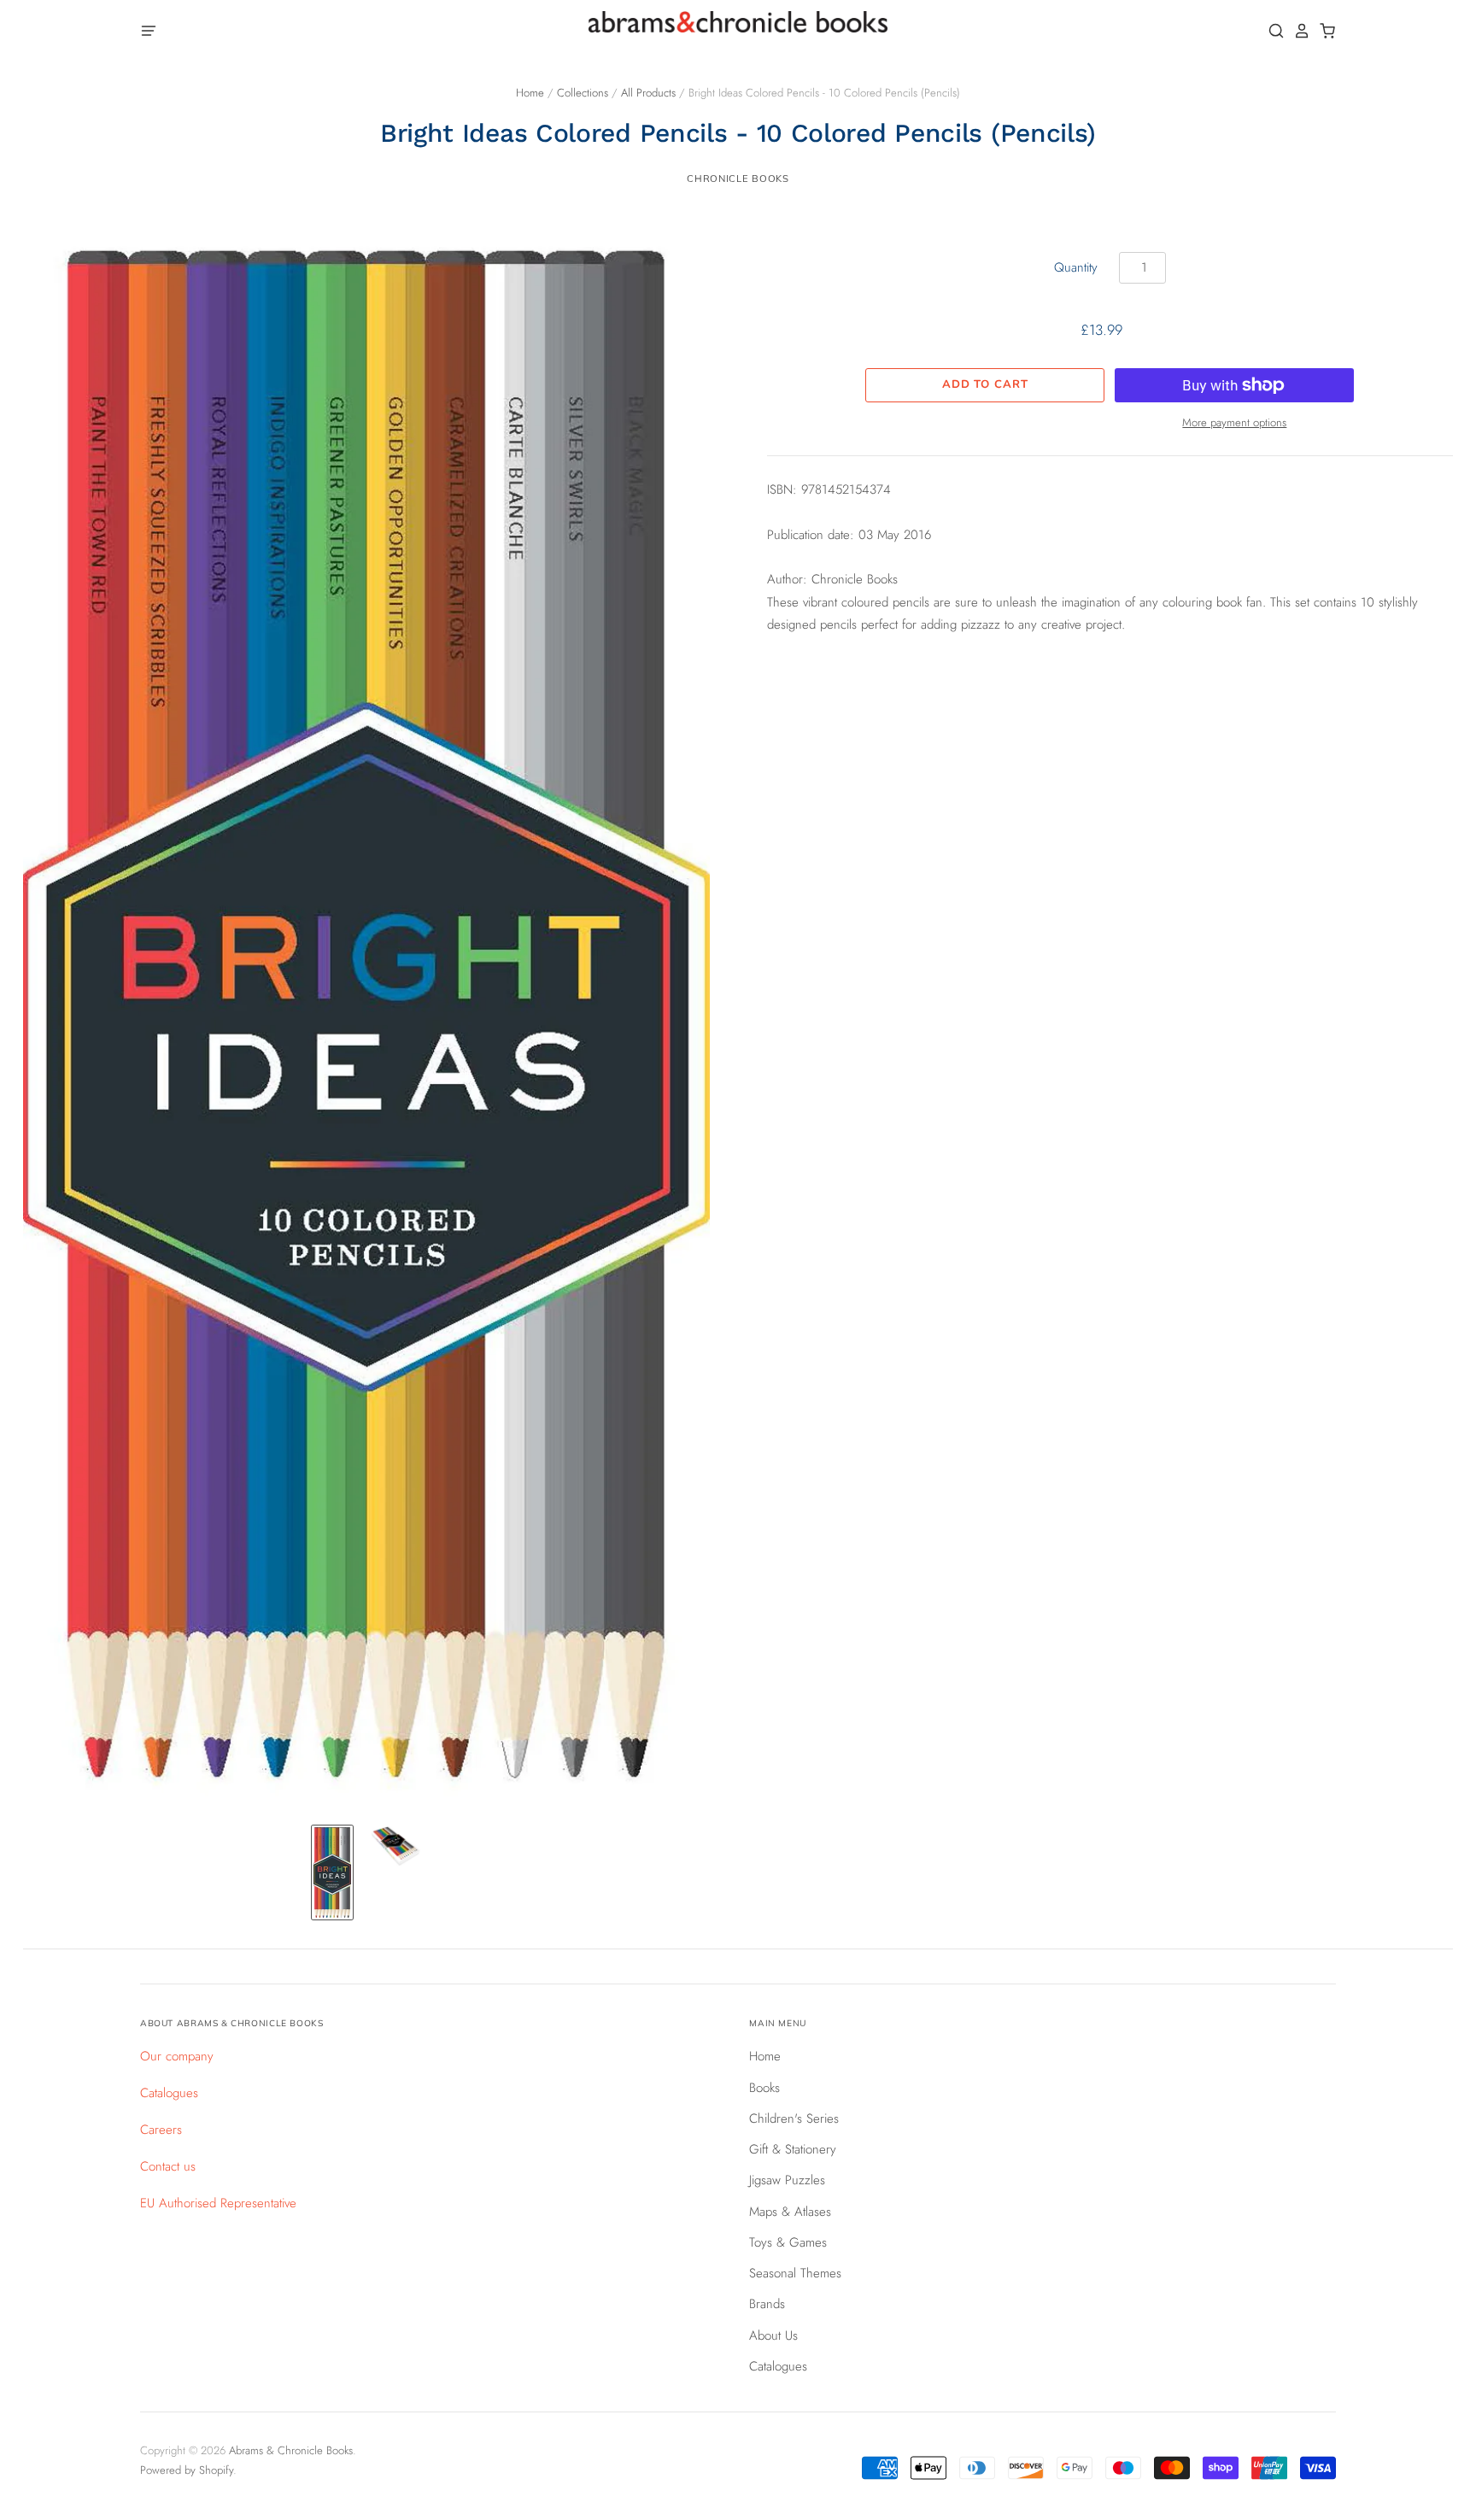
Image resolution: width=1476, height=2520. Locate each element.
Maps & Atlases (790, 2212)
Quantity (1076, 267)
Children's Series (794, 2119)
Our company (177, 2056)
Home (530, 93)
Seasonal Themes (795, 2273)
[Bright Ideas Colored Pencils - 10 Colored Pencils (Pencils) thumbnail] (332, 1872)
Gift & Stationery (793, 2149)
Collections (583, 93)
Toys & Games (788, 2242)
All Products (648, 93)
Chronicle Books (738, 179)
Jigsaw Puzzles (787, 2180)
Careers (161, 2130)
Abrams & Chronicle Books (291, 2450)
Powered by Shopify (187, 2470)
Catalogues (169, 2093)
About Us (773, 2335)
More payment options (1234, 422)
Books (764, 2088)
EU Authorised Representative (218, 2203)
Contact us (168, 2166)
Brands (767, 2304)
